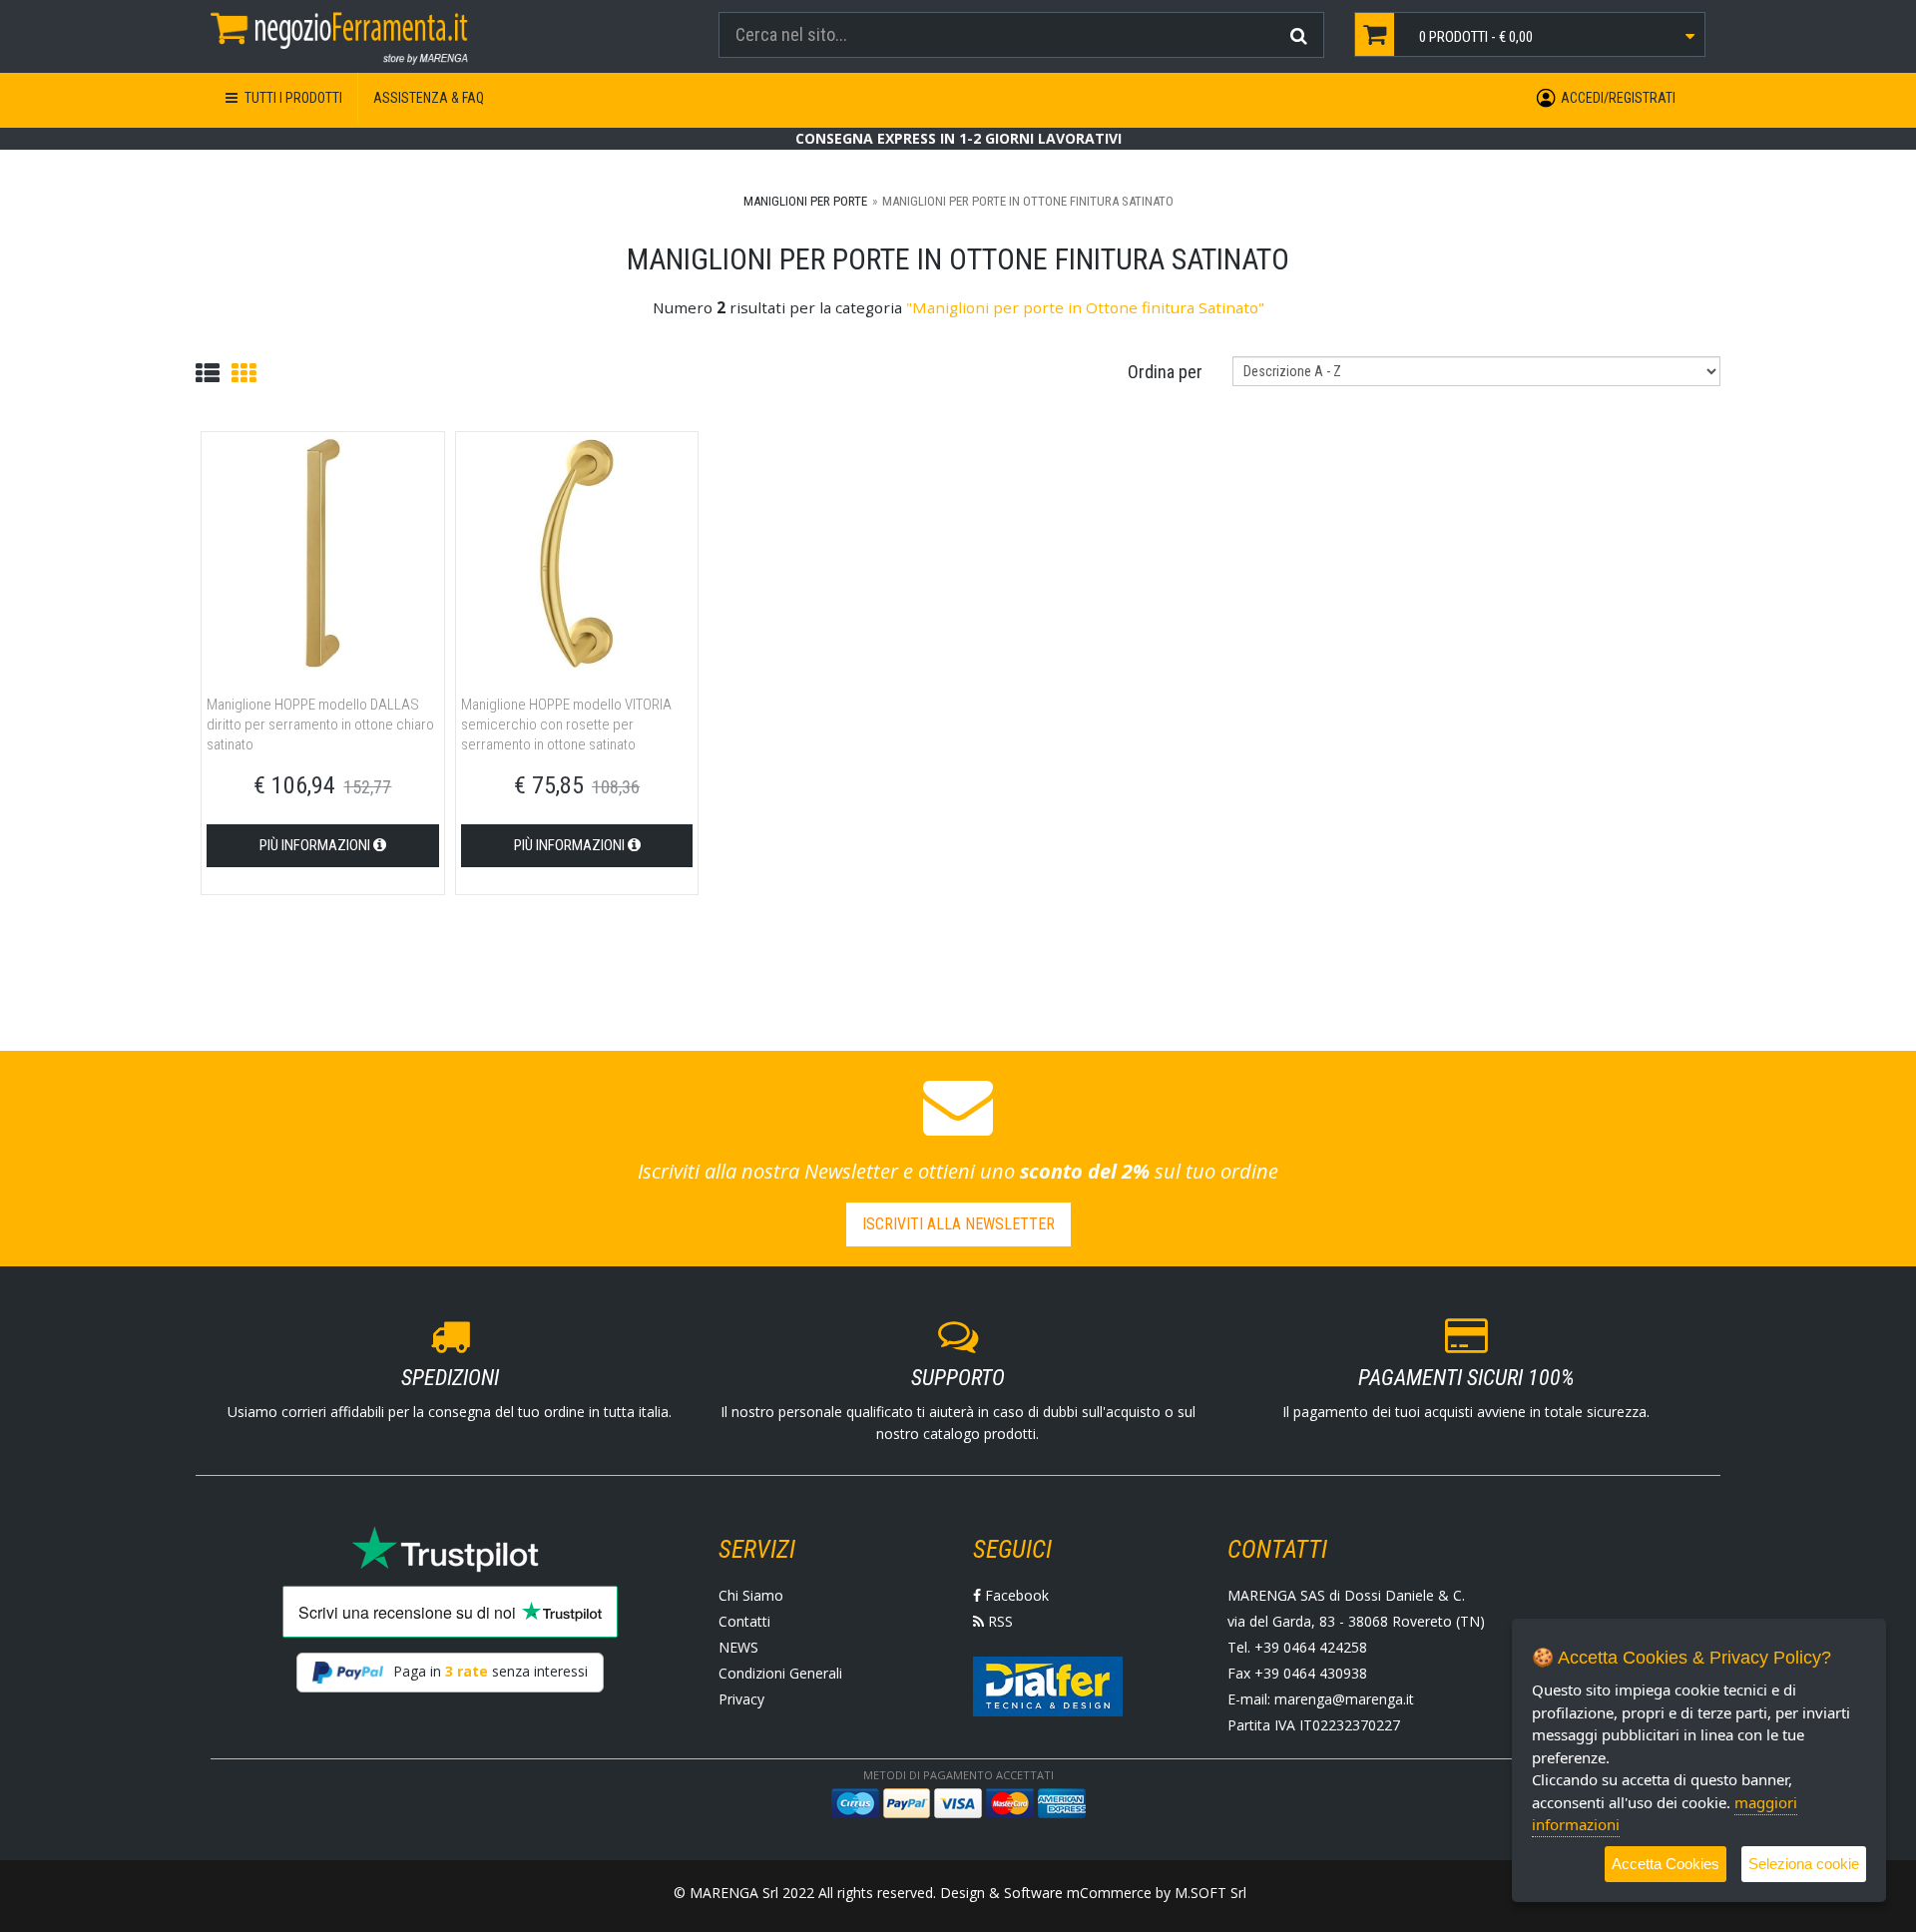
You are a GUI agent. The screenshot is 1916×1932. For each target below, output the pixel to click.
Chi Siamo (751, 1595)
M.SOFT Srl (1210, 1893)
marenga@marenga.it (1344, 1699)
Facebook (1015, 1595)
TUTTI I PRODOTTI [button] (292, 98)
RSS (998, 1621)
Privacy (741, 1699)
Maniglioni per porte (805, 201)
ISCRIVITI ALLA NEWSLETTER (958, 1224)
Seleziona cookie (1804, 1864)
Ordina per (1165, 372)
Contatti (744, 1621)
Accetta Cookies (1666, 1864)
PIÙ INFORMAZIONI (316, 845)
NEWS (738, 1647)
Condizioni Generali (780, 1673)
